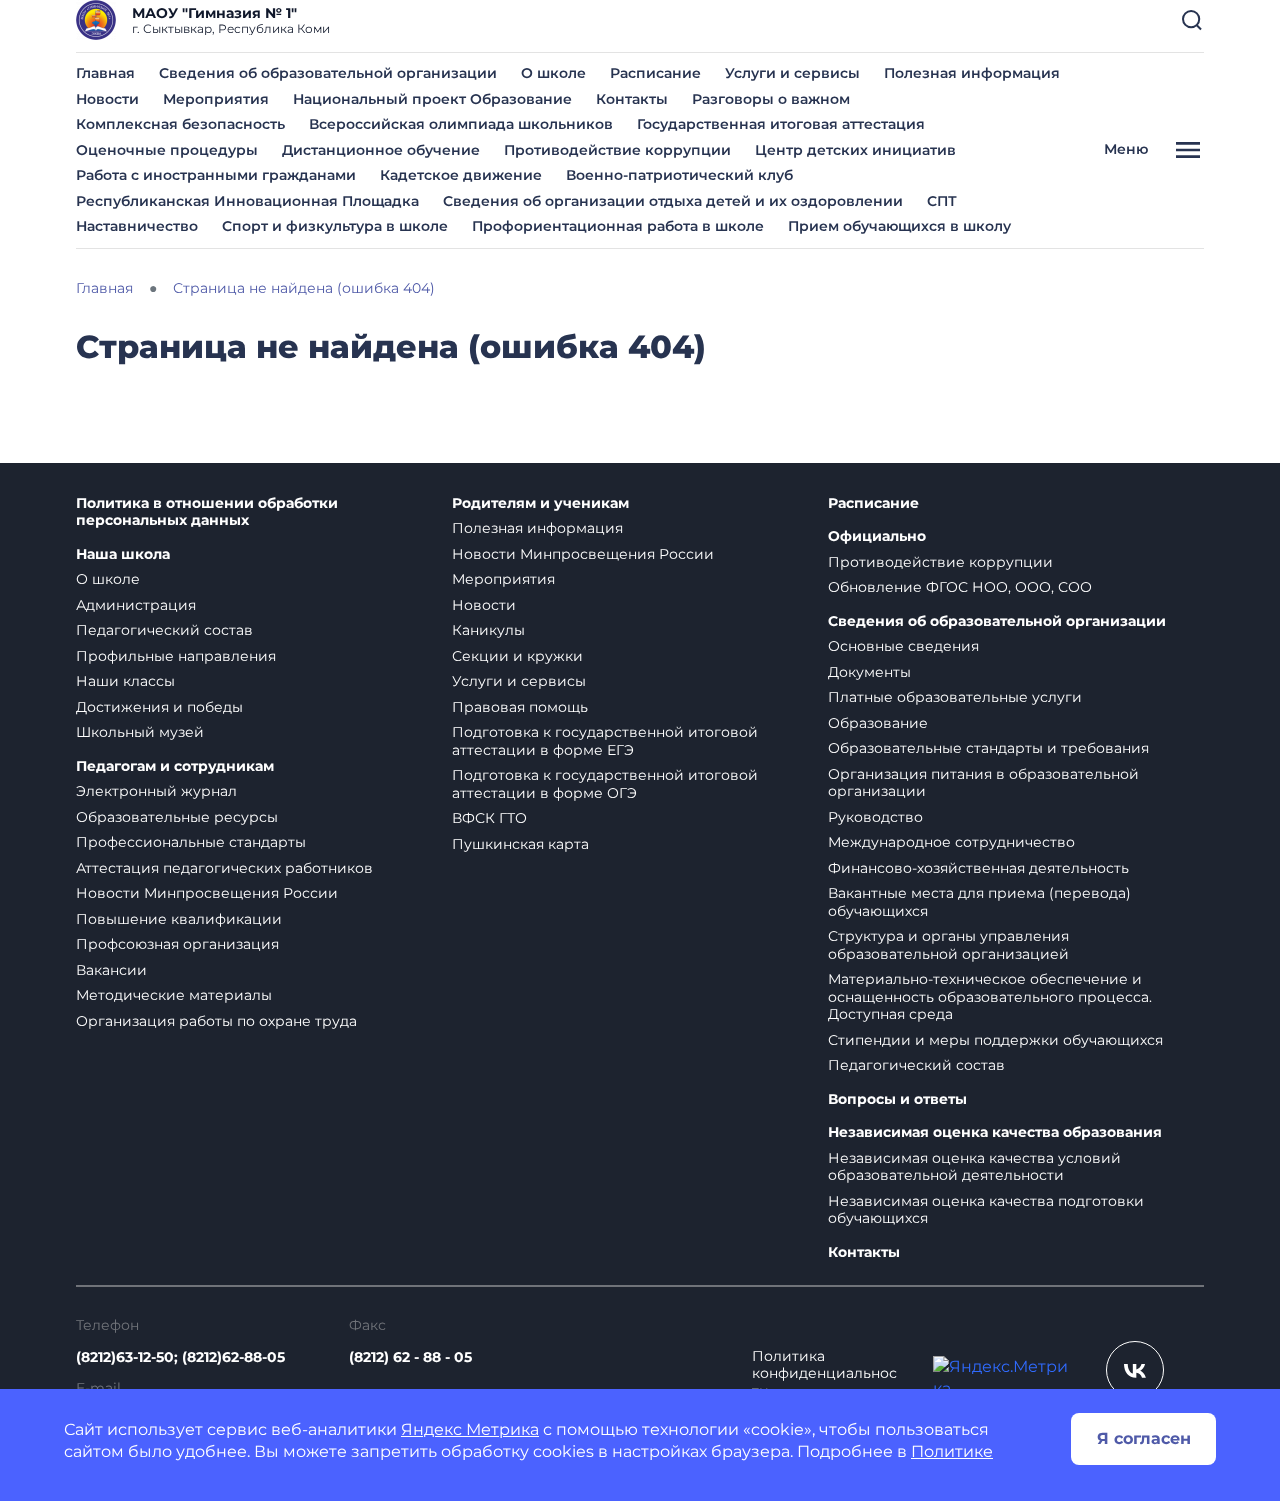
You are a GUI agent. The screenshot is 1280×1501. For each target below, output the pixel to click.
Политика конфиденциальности (824, 1374)
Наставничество (137, 226)
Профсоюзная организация (177, 944)
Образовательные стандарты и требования (988, 748)
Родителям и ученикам (540, 503)
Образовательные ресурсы (177, 817)
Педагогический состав (164, 630)
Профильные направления (176, 656)
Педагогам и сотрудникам (175, 766)
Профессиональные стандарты (191, 842)
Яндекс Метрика (470, 1429)
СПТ (942, 201)
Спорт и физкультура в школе (335, 226)
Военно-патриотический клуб (679, 175)
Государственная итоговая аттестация (781, 124)
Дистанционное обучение (381, 150)
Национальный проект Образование (432, 99)
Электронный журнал (156, 791)
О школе (553, 73)
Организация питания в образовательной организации (983, 783)
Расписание (655, 73)
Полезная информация (972, 73)
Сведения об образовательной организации (328, 73)
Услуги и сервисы (792, 73)
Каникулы (488, 630)
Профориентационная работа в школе (618, 226)
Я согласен (1144, 1438)
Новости (107, 99)
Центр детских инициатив (855, 150)
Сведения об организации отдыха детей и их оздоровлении (673, 201)
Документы (869, 672)
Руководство (875, 817)
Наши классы (125, 681)
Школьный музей (140, 732)
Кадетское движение (461, 175)
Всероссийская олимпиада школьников (461, 124)
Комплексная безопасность (180, 124)
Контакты (632, 99)
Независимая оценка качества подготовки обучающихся (986, 1210)
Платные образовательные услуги (955, 697)
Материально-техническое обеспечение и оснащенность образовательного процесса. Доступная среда (990, 996)
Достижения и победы (159, 707)
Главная (105, 73)
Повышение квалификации (179, 919)
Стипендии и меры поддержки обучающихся (995, 1040)
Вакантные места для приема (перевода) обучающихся (979, 902)
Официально (877, 536)
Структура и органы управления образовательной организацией (948, 945)
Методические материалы (174, 995)
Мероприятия (216, 99)
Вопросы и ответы (897, 1099)
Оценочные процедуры (167, 150)
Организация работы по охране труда (216, 1021)
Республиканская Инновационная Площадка (247, 201)
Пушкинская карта (520, 844)
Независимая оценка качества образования (995, 1132)
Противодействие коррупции (617, 150)
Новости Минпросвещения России (207, 893)
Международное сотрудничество (951, 842)
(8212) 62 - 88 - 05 (410, 1357)
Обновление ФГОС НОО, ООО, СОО (960, 587)
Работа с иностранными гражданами (216, 175)
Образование (878, 723)
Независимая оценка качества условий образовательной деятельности (974, 1167)
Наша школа (123, 554)
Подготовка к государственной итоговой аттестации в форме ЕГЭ (605, 741)
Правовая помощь (520, 707)
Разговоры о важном (771, 99)
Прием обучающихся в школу (899, 226)
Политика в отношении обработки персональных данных (207, 512)
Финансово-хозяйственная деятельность (978, 868)
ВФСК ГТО (489, 818)
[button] (1192, 20)
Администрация (136, 605)
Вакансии (111, 970)
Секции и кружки (517, 656)
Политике (952, 1451)
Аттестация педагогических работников (224, 868)
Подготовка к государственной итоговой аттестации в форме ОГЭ (605, 784)
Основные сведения (903, 646)
